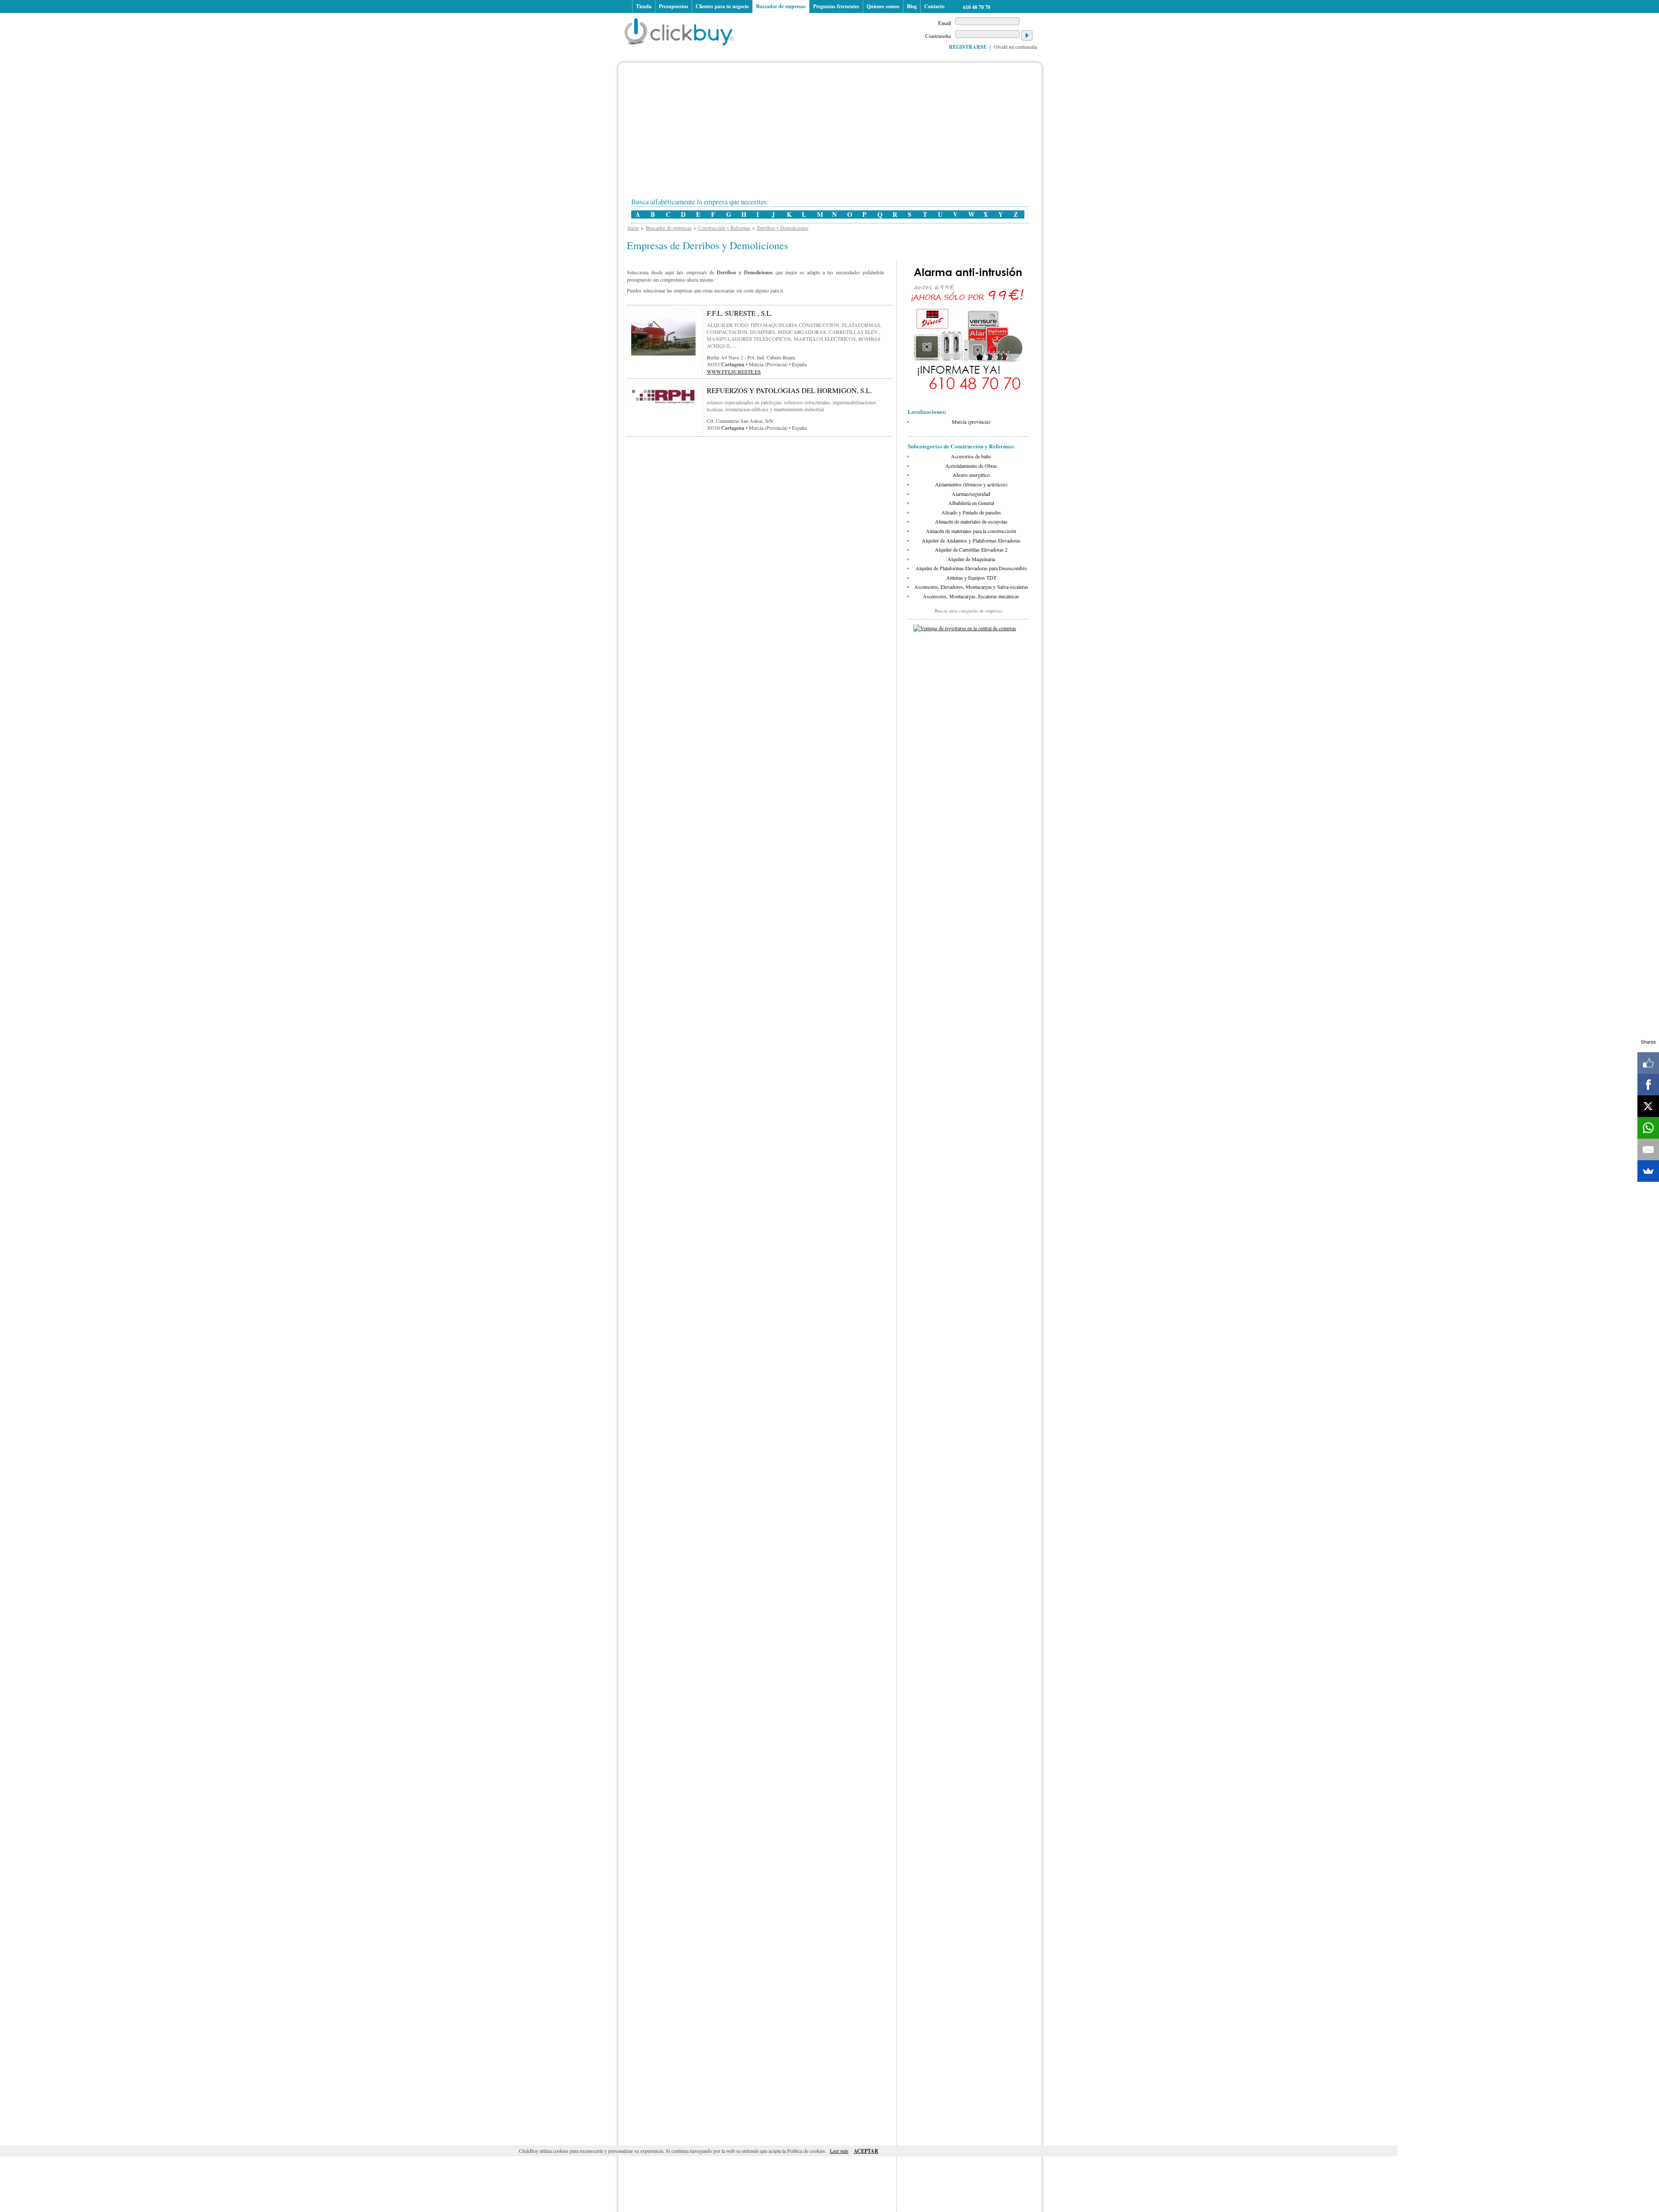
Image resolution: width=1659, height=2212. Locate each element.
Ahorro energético (971, 475)
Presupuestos (674, 6)
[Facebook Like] (1648, 1063)
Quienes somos (883, 6)
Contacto (934, 6)
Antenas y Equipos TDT (971, 578)
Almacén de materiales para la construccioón (971, 531)
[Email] (1648, 1149)
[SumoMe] (1648, 1171)
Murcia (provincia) (971, 422)
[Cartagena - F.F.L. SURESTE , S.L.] (663, 354)
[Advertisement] (839, 133)
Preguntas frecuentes (836, 6)
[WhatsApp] (1648, 1128)
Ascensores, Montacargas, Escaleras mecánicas (971, 596)
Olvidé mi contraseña (1015, 47)
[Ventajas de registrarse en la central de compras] (965, 628)
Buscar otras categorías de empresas (968, 611)
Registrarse (968, 47)
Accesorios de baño (971, 456)
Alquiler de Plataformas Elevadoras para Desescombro (971, 568)
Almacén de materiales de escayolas (971, 521)
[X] (1648, 1106)
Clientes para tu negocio (722, 6)
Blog (912, 6)
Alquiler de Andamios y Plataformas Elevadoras (971, 540)
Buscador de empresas (781, 6)
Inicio (626, 6)
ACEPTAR (866, 2151)
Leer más (839, 2151)
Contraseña (938, 36)
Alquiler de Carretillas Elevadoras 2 (971, 549)
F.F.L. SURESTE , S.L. (740, 313)
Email (944, 23)
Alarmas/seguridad (971, 494)
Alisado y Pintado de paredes (971, 512)
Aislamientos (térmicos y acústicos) (971, 484)
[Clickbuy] (682, 30)
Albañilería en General (971, 503)
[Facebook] (1648, 1085)
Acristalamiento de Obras (971, 466)
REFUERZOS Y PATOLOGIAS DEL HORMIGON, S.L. (789, 390)
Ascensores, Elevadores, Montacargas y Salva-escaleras (971, 587)
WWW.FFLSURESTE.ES (734, 371)
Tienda (644, 6)
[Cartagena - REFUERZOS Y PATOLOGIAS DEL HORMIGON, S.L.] (663, 405)
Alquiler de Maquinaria (971, 559)
